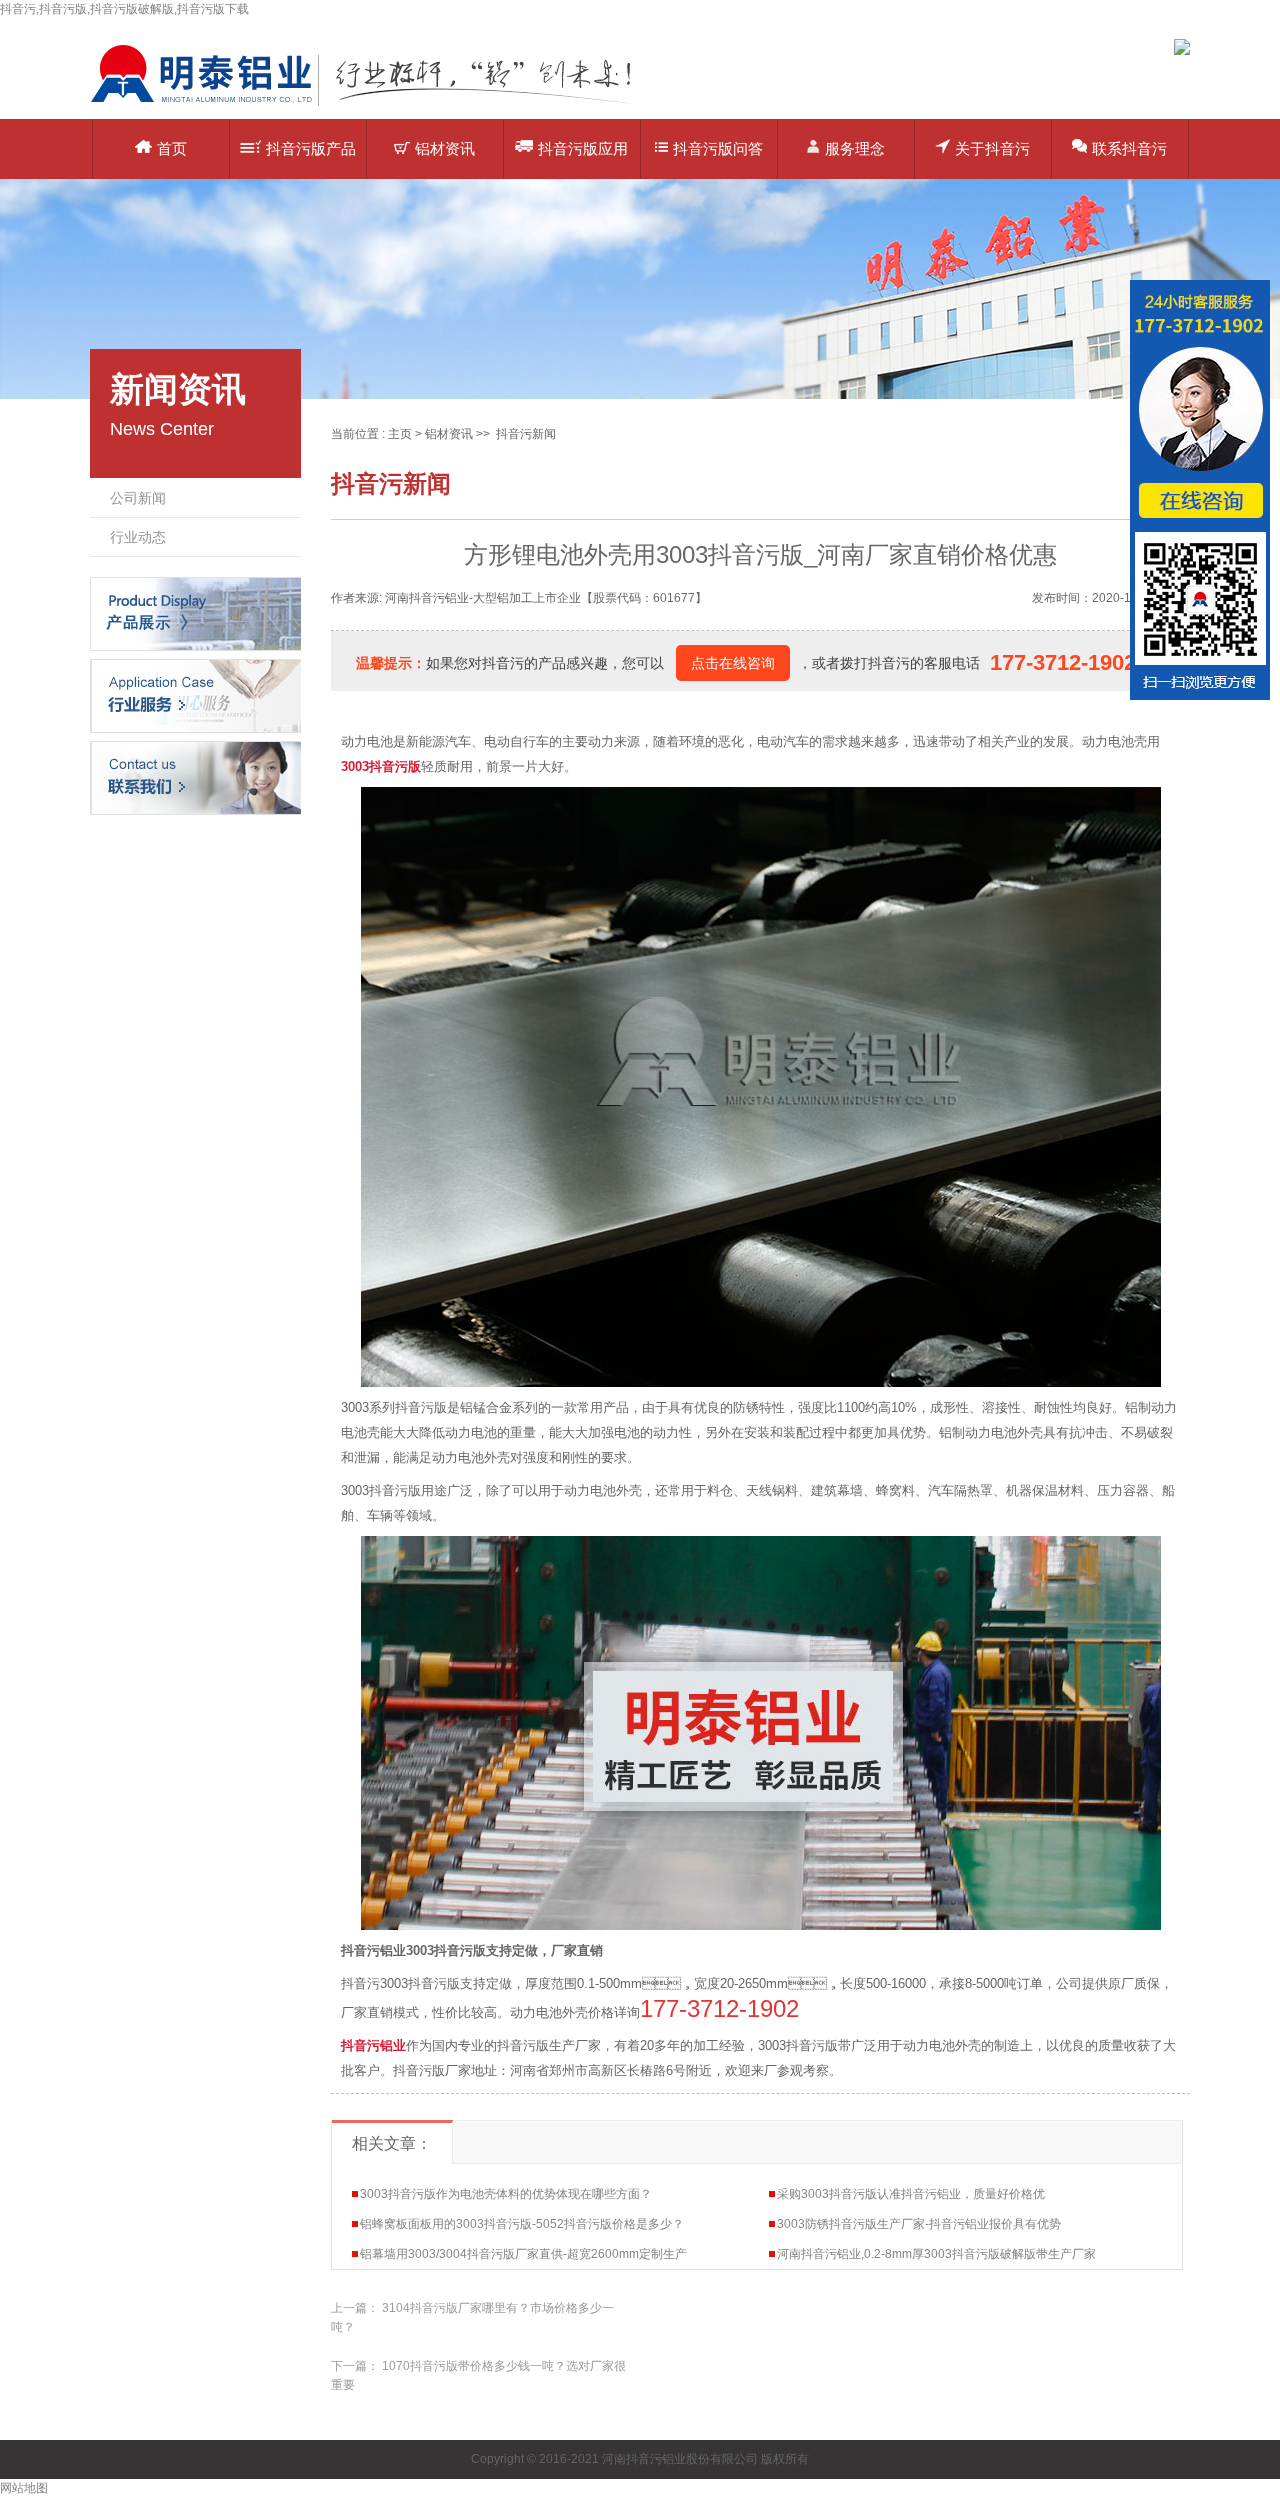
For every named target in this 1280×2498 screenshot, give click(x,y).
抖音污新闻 (526, 434)
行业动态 (138, 537)
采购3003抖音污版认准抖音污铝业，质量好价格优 (911, 2194)
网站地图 (24, 2488)
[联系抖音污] (195, 777)
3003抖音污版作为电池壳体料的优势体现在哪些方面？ (506, 2194)
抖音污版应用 (583, 148)
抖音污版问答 (718, 148)
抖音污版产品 (311, 148)
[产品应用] (195, 695)
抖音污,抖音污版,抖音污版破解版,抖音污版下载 (124, 9)
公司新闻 (138, 498)
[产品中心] (195, 613)
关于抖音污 (992, 148)
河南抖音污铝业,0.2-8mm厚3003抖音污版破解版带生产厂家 (936, 2254)
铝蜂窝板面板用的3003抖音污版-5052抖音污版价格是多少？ (522, 2224)
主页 (400, 434)
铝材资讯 (445, 148)
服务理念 (855, 148)
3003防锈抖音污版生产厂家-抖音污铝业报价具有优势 (919, 2224)
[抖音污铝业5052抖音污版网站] (375, 105)
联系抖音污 (1129, 148)
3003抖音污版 (381, 766)
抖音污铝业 (373, 2045)
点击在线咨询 (733, 663)
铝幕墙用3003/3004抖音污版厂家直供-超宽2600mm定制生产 (523, 2254)
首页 (172, 148)
